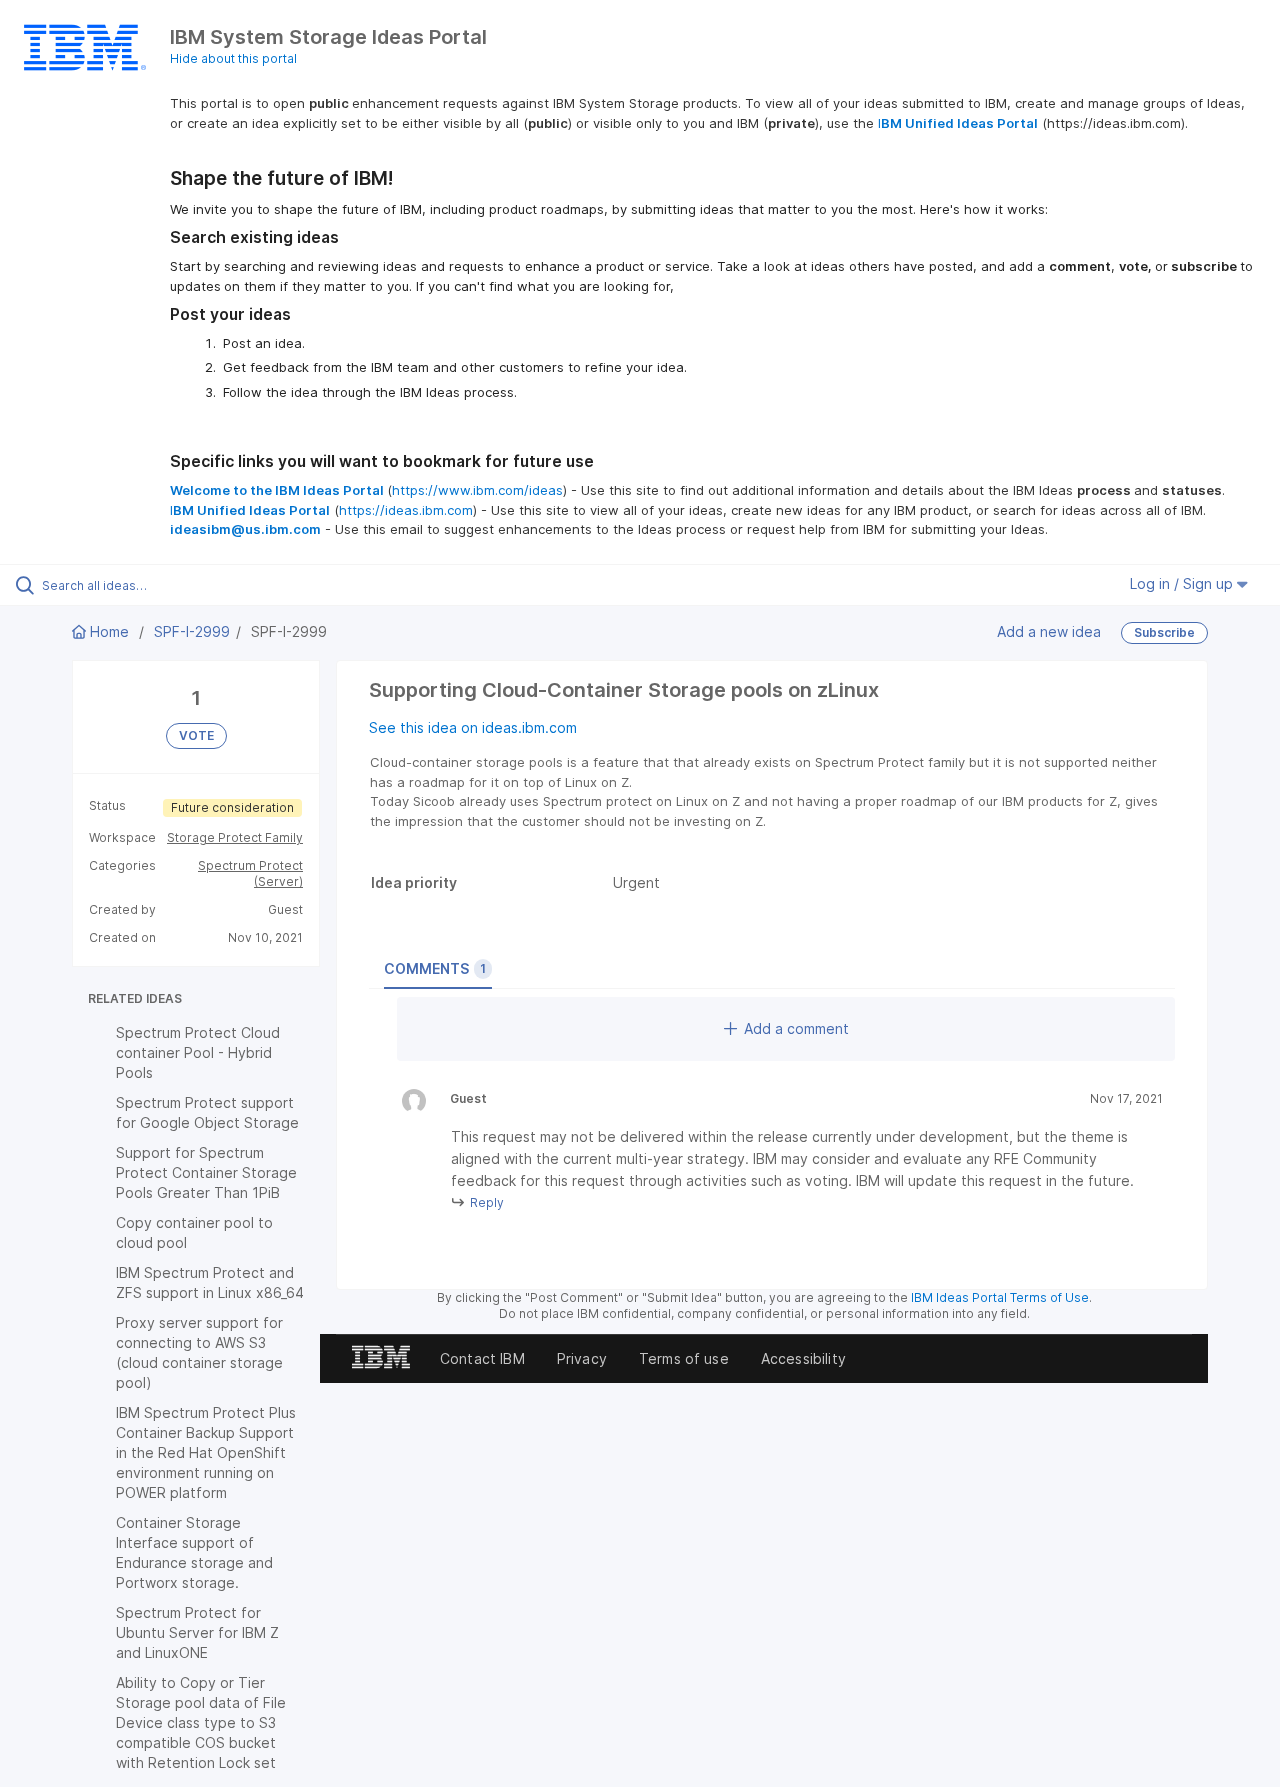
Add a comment (796, 1028)
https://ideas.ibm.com (406, 510)
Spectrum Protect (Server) (250, 873)
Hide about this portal (233, 58)
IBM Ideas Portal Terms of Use (1000, 1297)
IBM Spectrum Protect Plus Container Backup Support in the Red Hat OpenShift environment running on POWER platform (206, 1452)
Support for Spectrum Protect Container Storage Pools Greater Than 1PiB (206, 1172)
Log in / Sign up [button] (1183, 583)
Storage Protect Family (235, 837)
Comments (435, 968)
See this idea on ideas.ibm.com (473, 727)
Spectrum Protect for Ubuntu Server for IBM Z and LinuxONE (197, 1632)
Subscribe (1164, 632)
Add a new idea (1049, 631)
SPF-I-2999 (192, 631)
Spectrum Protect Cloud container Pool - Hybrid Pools (198, 1052)
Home (109, 631)
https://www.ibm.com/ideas (477, 490)
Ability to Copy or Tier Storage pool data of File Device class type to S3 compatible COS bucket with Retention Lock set (201, 1722)
